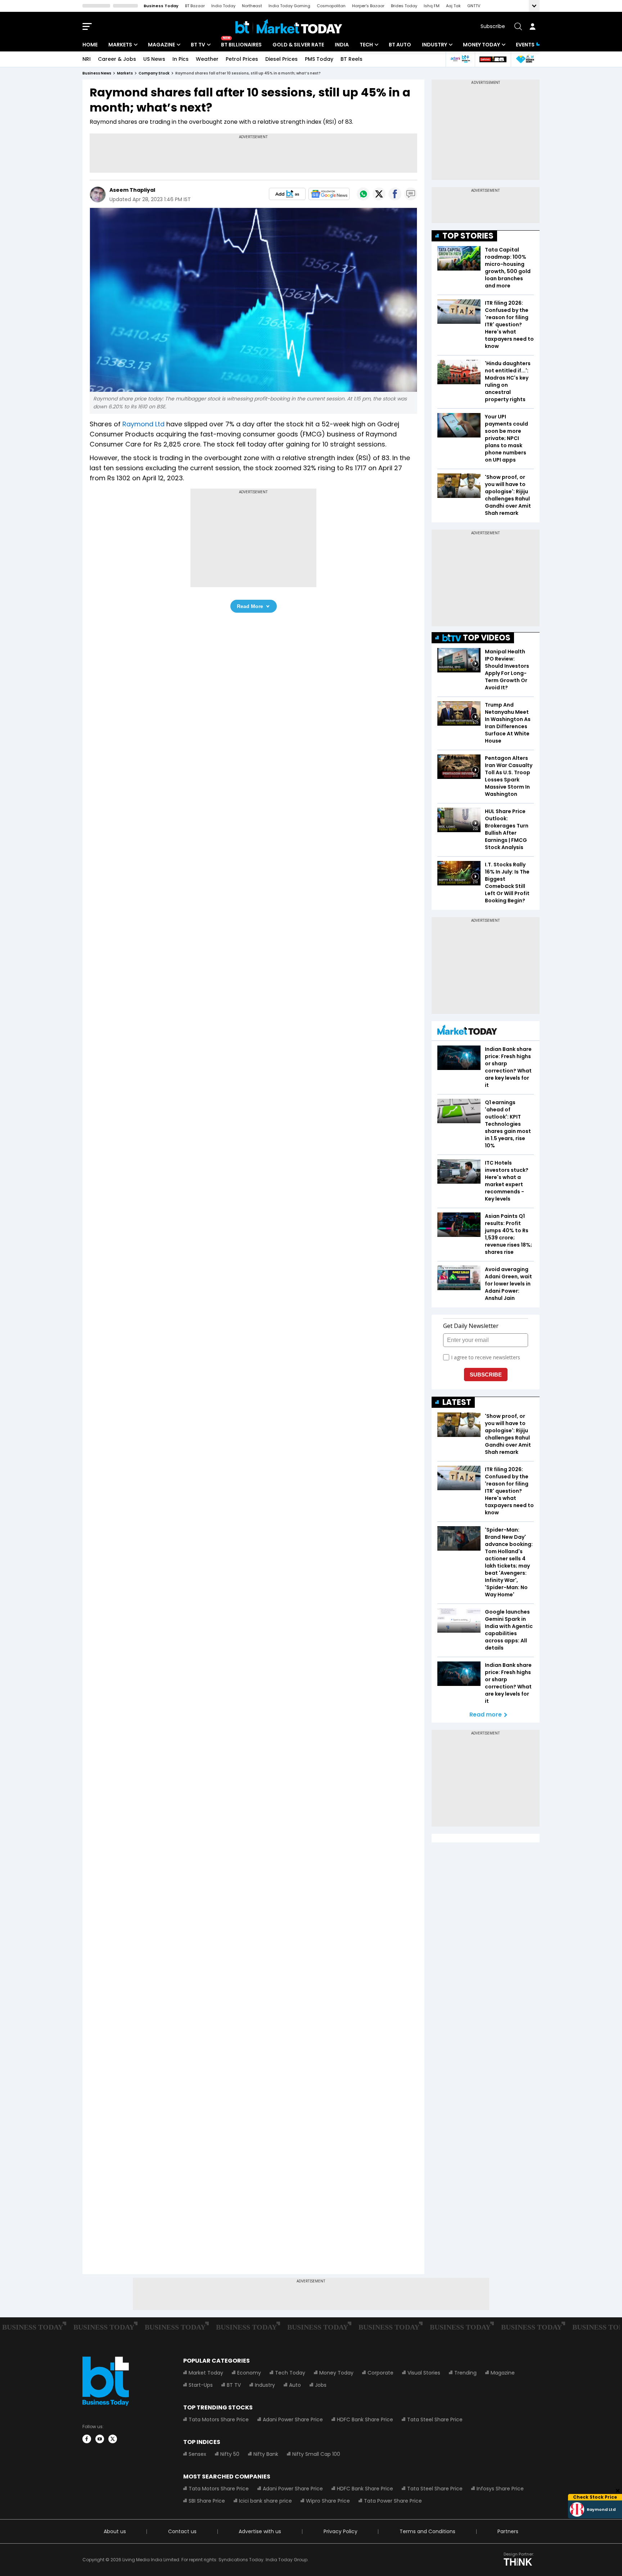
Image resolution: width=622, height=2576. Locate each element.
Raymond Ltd (143, 424)
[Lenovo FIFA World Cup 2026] (493, 59)
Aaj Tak (453, 6)
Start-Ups (201, 2385)
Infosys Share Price (500, 2489)
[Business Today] (289, 26)
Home (90, 45)
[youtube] (100, 2439)
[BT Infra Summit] (460, 59)
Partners (508, 2531)
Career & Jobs (117, 59)
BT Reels (351, 59)
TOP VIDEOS (487, 638)
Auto (295, 2385)
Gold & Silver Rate (298, 45)
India (342, 45)
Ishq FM (432, 6)
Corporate (380, 2373)
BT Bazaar (195, 6)
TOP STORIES (468, 236)
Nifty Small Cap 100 (316, 2454)
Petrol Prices (242, 59)
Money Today (481, 45)
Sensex (197, 2454)
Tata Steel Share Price (435, 2419)
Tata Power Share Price (393, 2501)
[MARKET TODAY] (467, 1032)
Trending (465, 2373)
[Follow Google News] (329, 194)
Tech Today (290, 2373)
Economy (249, 2373)
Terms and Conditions (427, 2531)
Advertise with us (260, 2531)
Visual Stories (424, 2373)
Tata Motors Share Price (219, 2419)
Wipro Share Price (328, 2501)
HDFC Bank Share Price (365, 2419)
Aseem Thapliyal (132, 190)
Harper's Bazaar (368, 6)
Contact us (182, 2531)
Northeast (252, 6)
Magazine (161, 45)
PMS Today (319, 59)
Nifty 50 (230, 2454)
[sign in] (532, 27)
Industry (434, 45)
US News (154, 59)
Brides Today (404, 6)
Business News (97, 73)
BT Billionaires (241, 45)
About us (115, 2531)
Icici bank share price (265, 2501)
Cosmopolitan (331, 6)
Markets (120, 45)
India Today (223, 6)
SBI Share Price (207, 2501)
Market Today (206, 2373)
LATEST (457, 1402)
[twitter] (113, 2439)
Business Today (161, 6)
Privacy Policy (341, 2531)
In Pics (181, 59)
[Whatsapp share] (363, 194)
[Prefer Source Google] (287, 194)
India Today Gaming (289, 6)
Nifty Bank (266, 2454)
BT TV (198, 45)
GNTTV (474, 6)
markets (125, 73)
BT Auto (400, 45)
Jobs (321, 2385)
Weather (207, 59)
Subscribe (493, 26)
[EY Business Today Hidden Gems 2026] (525, 59)
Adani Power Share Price (293, 2419)
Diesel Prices (281, 59)
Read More (250, 606)
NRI (87, 59)
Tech (366, 45)
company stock (154, 73)
